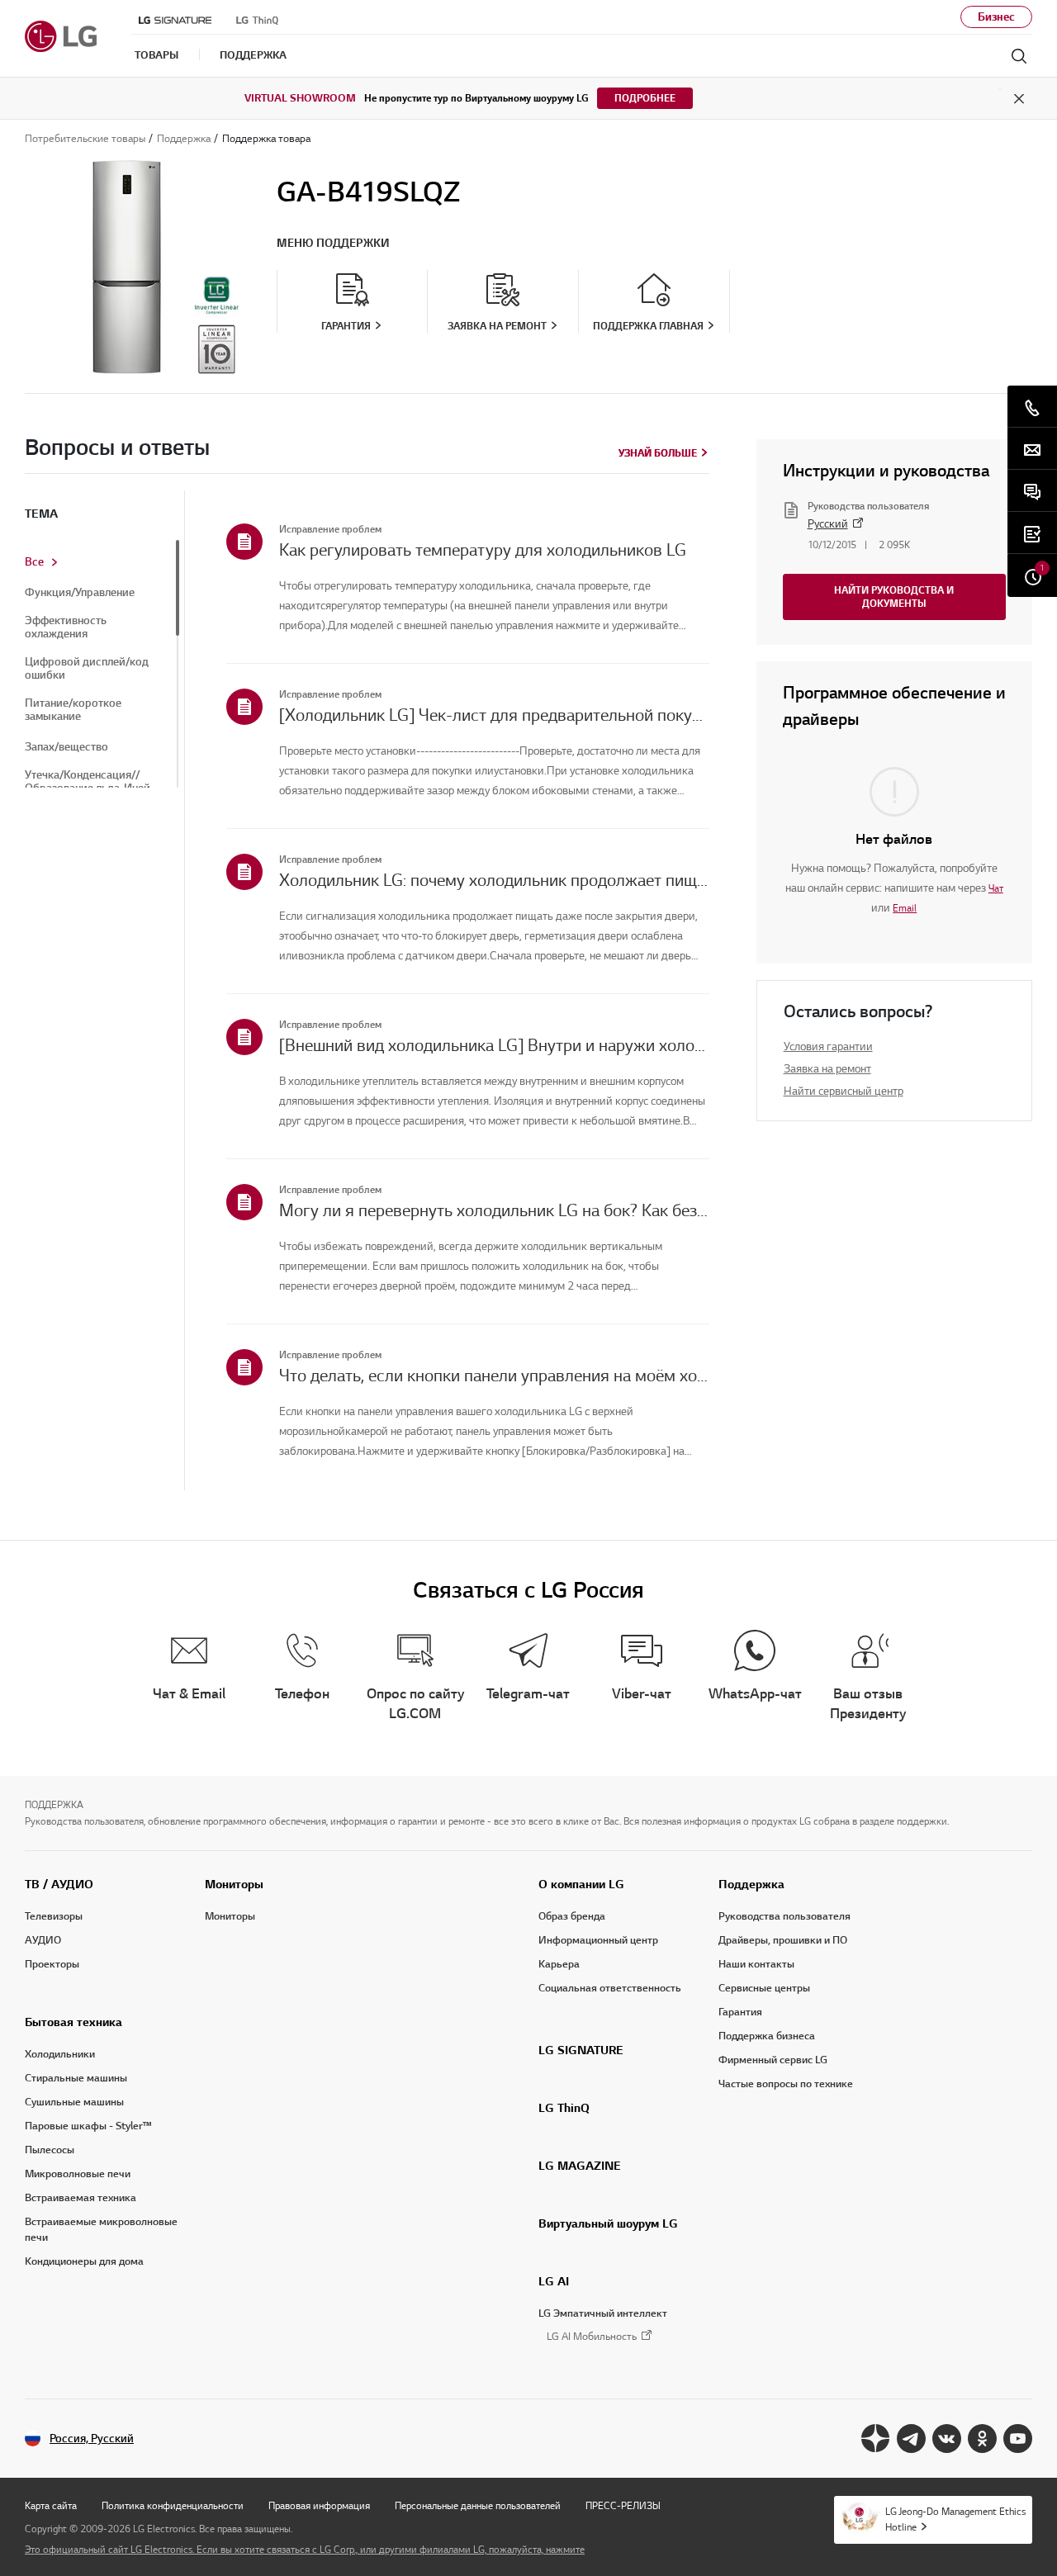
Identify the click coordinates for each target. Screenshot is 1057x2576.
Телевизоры (54, 1916)
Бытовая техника (73, 2022)
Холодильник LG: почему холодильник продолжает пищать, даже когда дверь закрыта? (494, 880)
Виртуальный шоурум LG (608, 2223)
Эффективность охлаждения (66, 627)
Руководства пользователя (784, 1916)
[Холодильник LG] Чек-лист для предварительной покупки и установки (494, 715)
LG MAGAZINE (580, 2166)
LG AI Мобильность (592, 2337)
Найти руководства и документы (894, 597)
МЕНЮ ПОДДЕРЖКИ (333, 243)
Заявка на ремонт (827, 1069)
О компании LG (581, 1884)
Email (905, 908)
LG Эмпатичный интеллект (603, 2313)
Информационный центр (598, 1940)
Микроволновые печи (78, 2174)
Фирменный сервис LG (773, 2060)
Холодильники (60, 2054)
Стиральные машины (76, 2078)
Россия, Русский (92, 2439)
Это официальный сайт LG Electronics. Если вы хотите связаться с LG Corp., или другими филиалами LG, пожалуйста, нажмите (305, 2549)
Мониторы (234, 1884)
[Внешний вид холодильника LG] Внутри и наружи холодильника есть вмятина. (494, 1045)
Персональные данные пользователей (478, 2505)
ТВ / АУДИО (59, 1884)
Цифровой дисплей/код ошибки (87, 669)
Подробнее (645, 98)
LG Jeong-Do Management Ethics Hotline (955, 2519)
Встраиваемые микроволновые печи (101, 2230)
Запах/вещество (66, 747)
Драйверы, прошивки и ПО (783, 1940)
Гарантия (740, 2012)
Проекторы (52, 1964)
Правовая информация (319, 2505)
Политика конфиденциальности (173, 2505)
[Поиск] (1019, 56)
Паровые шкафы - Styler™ (88, 2126)
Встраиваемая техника (81, 2198)
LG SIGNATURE (581, 2050)
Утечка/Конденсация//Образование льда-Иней (88, 782)
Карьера (559, 1964)
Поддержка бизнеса (767, 2036)
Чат (996, 888)
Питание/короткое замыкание (73, 710)
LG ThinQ (564, 2108)
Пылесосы (50, 2150)
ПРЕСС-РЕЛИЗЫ (623, 2505)
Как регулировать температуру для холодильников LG (483, 550)
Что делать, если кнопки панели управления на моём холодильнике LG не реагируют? (494, 1376)
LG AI (554, 2281)
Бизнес (996, 17)
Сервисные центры (764, 1988)
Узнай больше (658, 453)
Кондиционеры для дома (84, 2261)
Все (34, 562)
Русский (828, 524)
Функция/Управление (80, 593)
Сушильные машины (74, 2102)
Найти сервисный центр (844, 1091)
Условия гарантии (828, 1046)
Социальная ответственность (610, 1988)
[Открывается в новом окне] (876, 2439)
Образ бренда (572, 1916)
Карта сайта (51, 2505)
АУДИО (43, 1940)
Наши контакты (756, 1964)
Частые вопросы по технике (786, 2084)
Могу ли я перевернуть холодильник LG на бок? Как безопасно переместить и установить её (494, 1210)
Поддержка (751, 1884)
